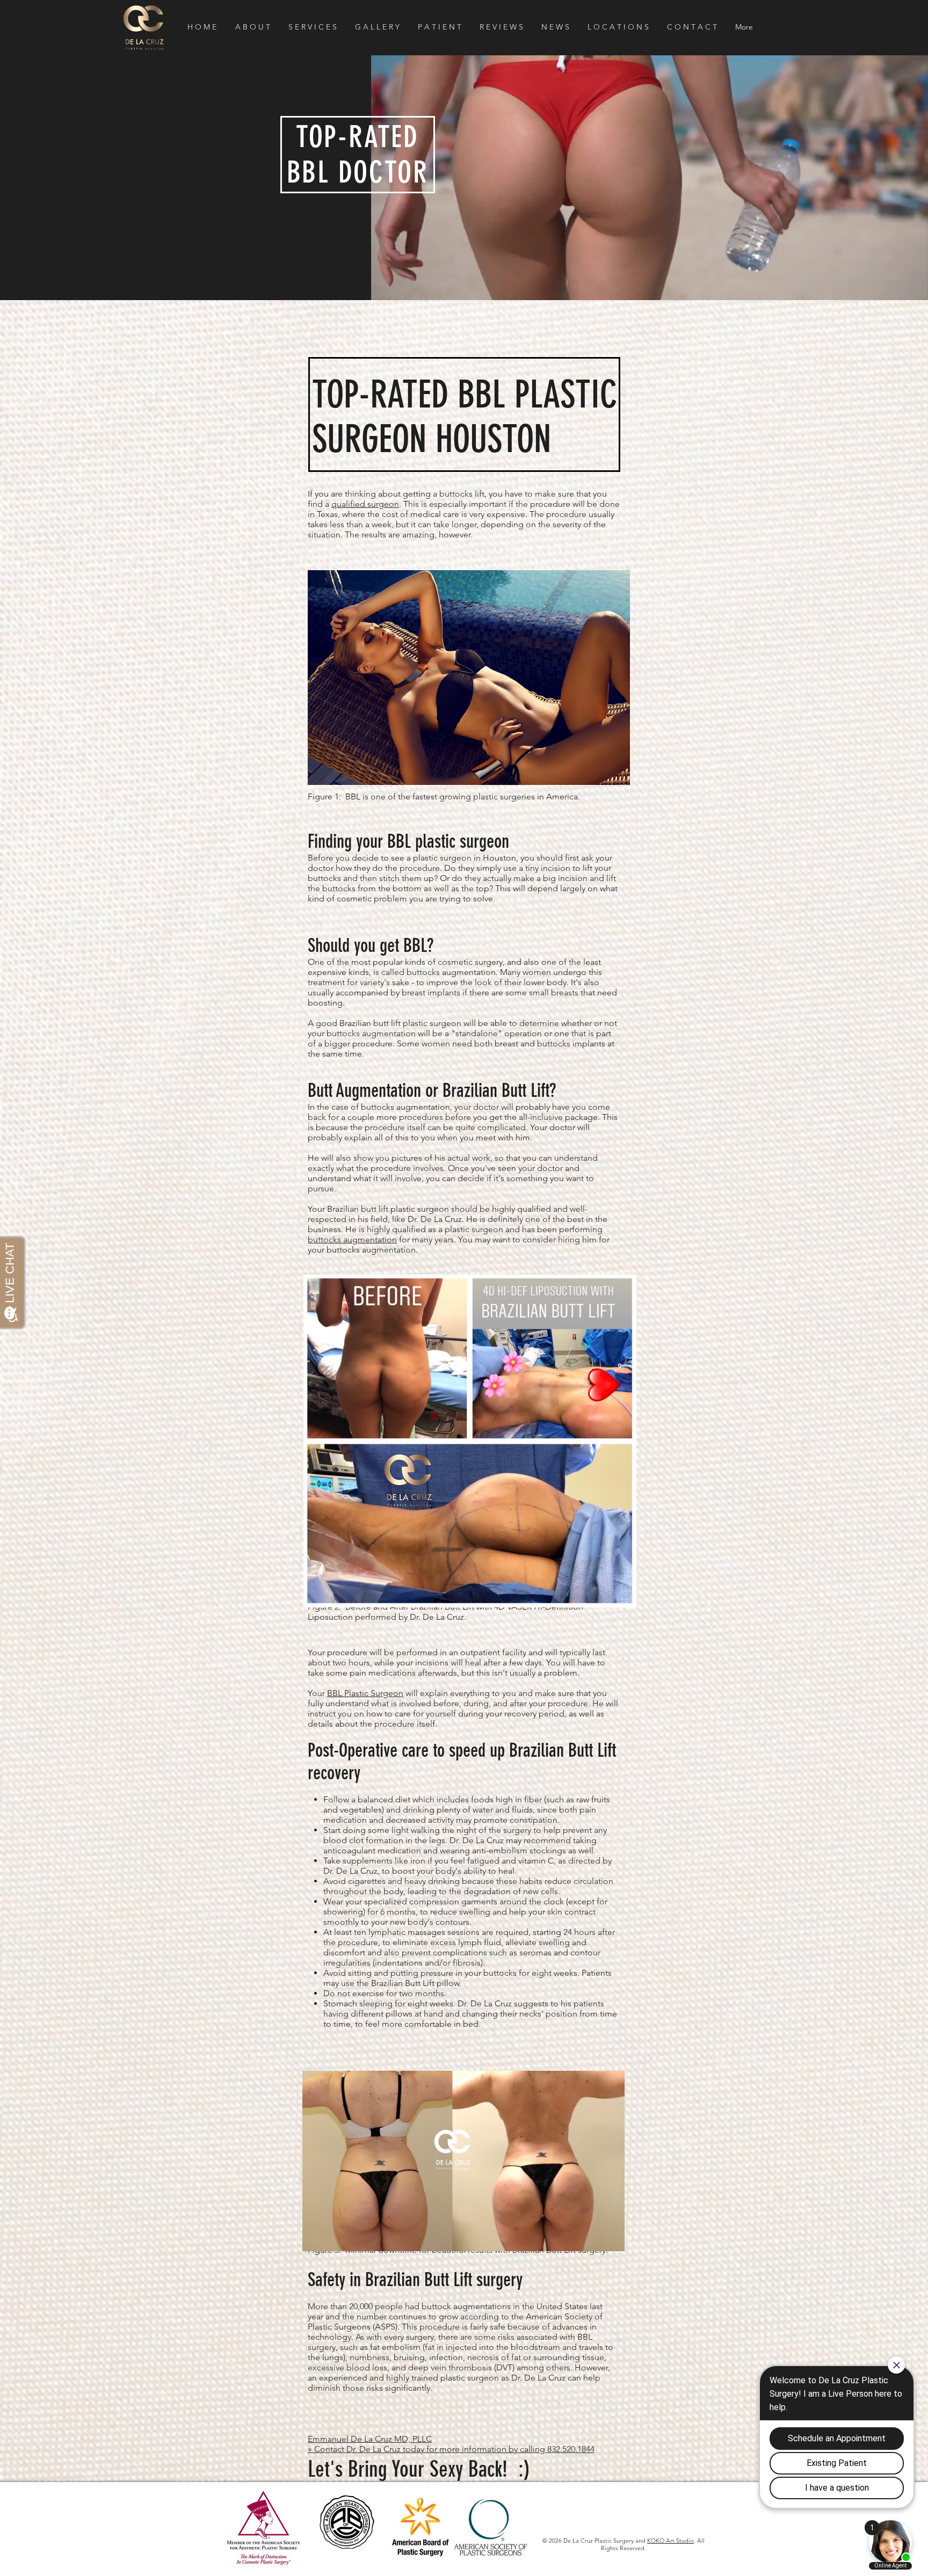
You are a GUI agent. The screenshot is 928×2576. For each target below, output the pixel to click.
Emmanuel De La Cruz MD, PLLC (370, 2439)
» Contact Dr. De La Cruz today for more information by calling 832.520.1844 (451, 2449)
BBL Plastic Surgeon (365, 1693)
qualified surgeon (365, 504)
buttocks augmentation (352, 1239)
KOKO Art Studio (670, 2541)
